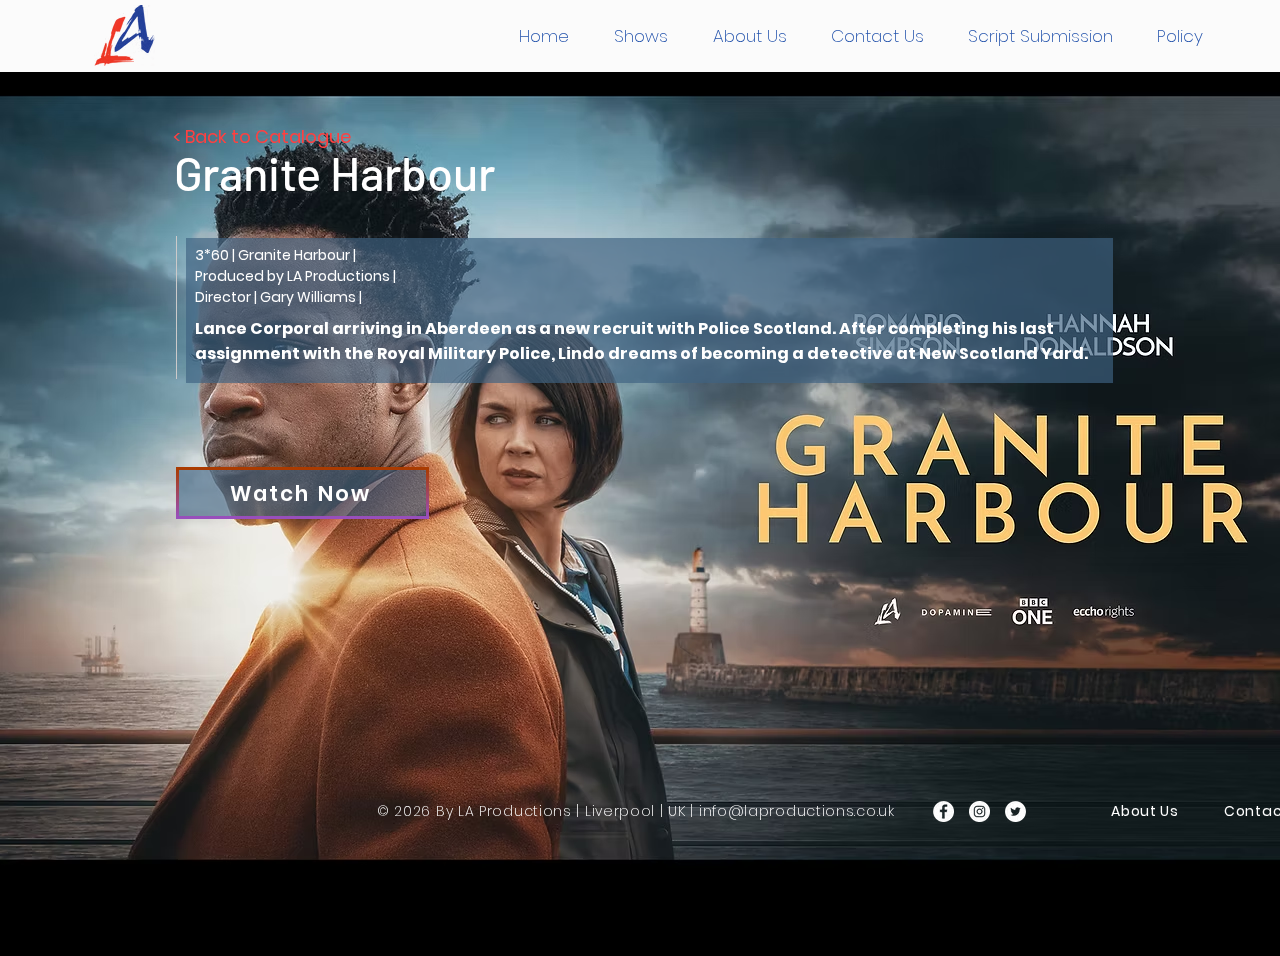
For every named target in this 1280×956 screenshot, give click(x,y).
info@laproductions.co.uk (797, 811)
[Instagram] (979, 811)
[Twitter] (1015, 811)
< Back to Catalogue (262, 136)
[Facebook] (943, 811)
